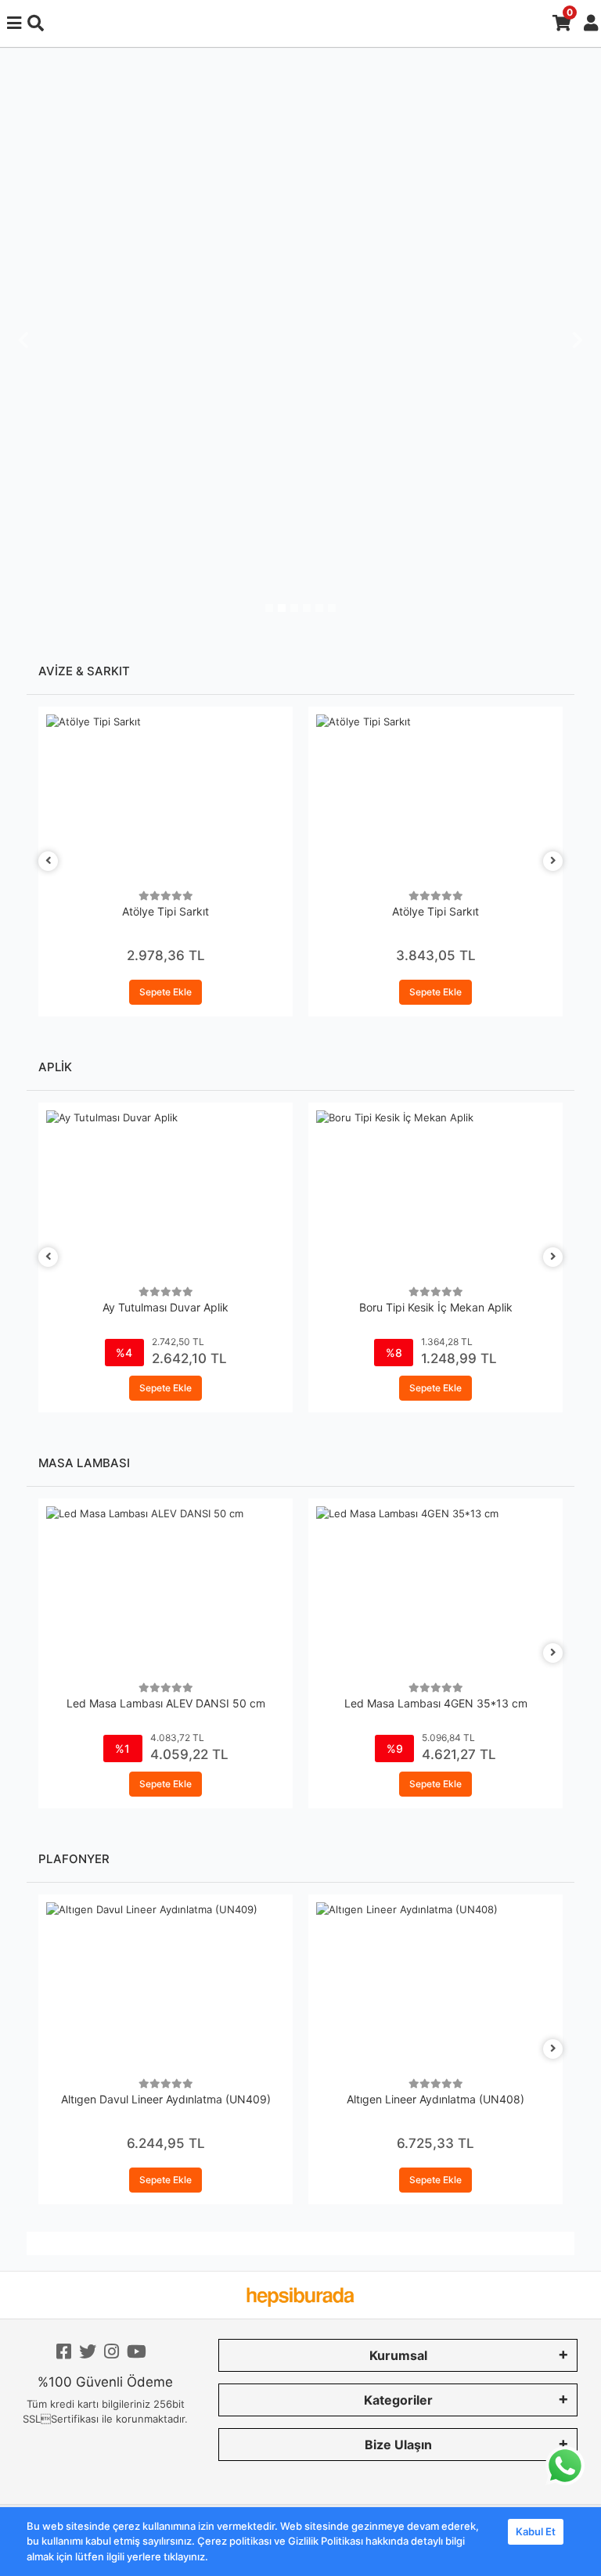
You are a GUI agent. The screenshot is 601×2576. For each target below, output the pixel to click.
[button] (23, 340)
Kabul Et (536, 2531)
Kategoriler (398, 2400)
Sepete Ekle (166, 992)
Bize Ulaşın (398, 2445)
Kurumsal (398, 2355)
